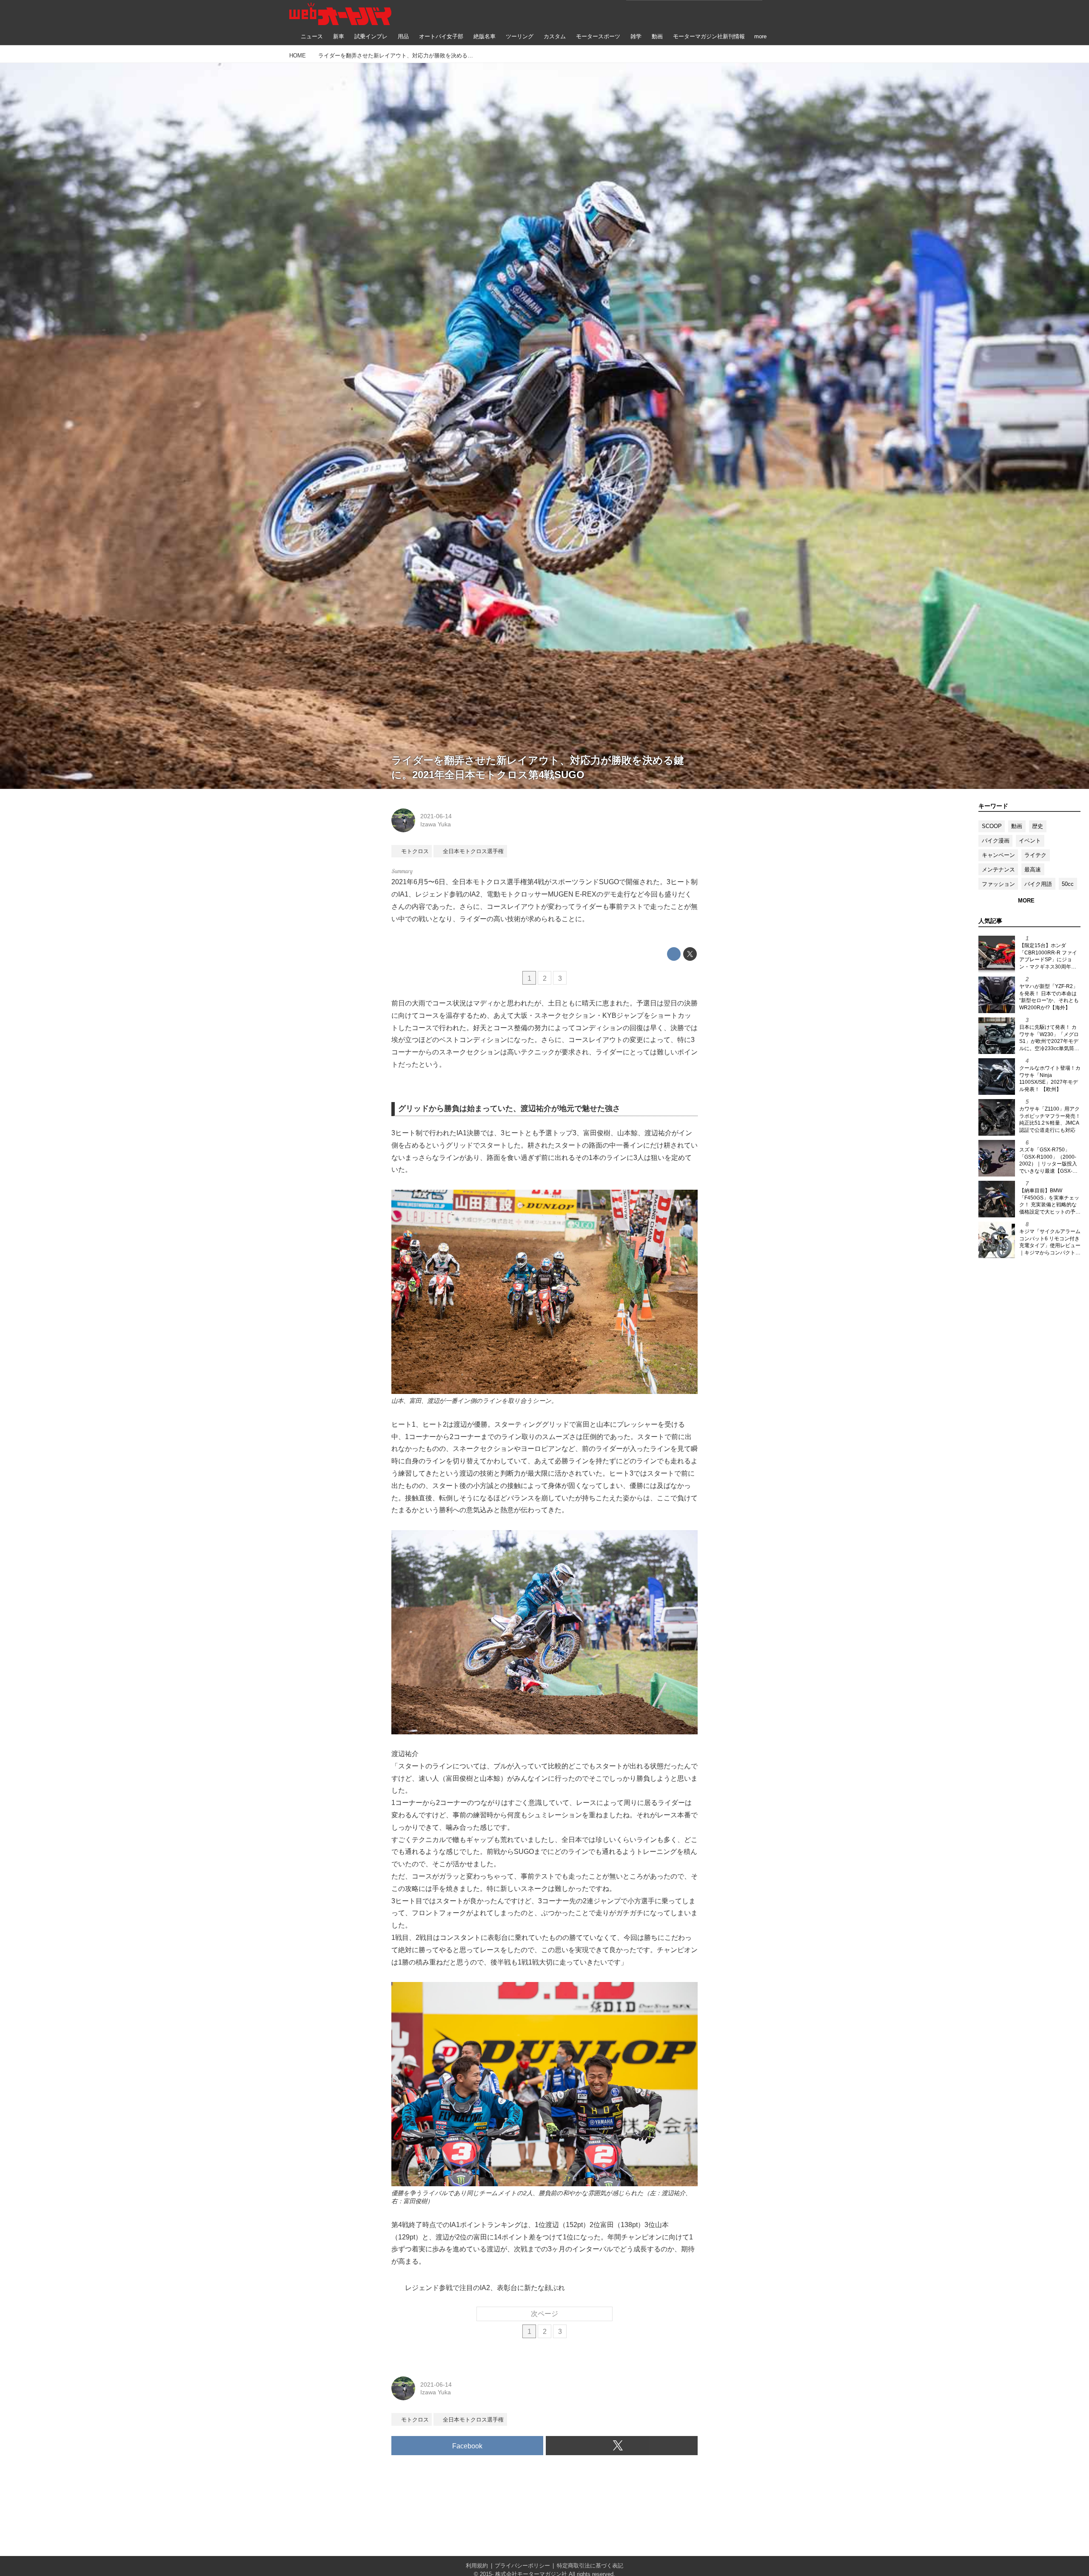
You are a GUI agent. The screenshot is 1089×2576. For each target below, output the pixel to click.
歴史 (1038, 826)
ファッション (998, 884)
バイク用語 (1038, 884)
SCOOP (992, 826)
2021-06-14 (436, 816)
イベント (1030, 841)
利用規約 (477, 2566)
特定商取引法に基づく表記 (590, 2566)
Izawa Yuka (436, 824)
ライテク (1035, 855)
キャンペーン (998, 855)
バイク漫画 (996, 841)
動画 (1017, 826)
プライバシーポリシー (522, 2566)
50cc (1068, 884)
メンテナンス (998, 870)
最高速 (1033, 870)
